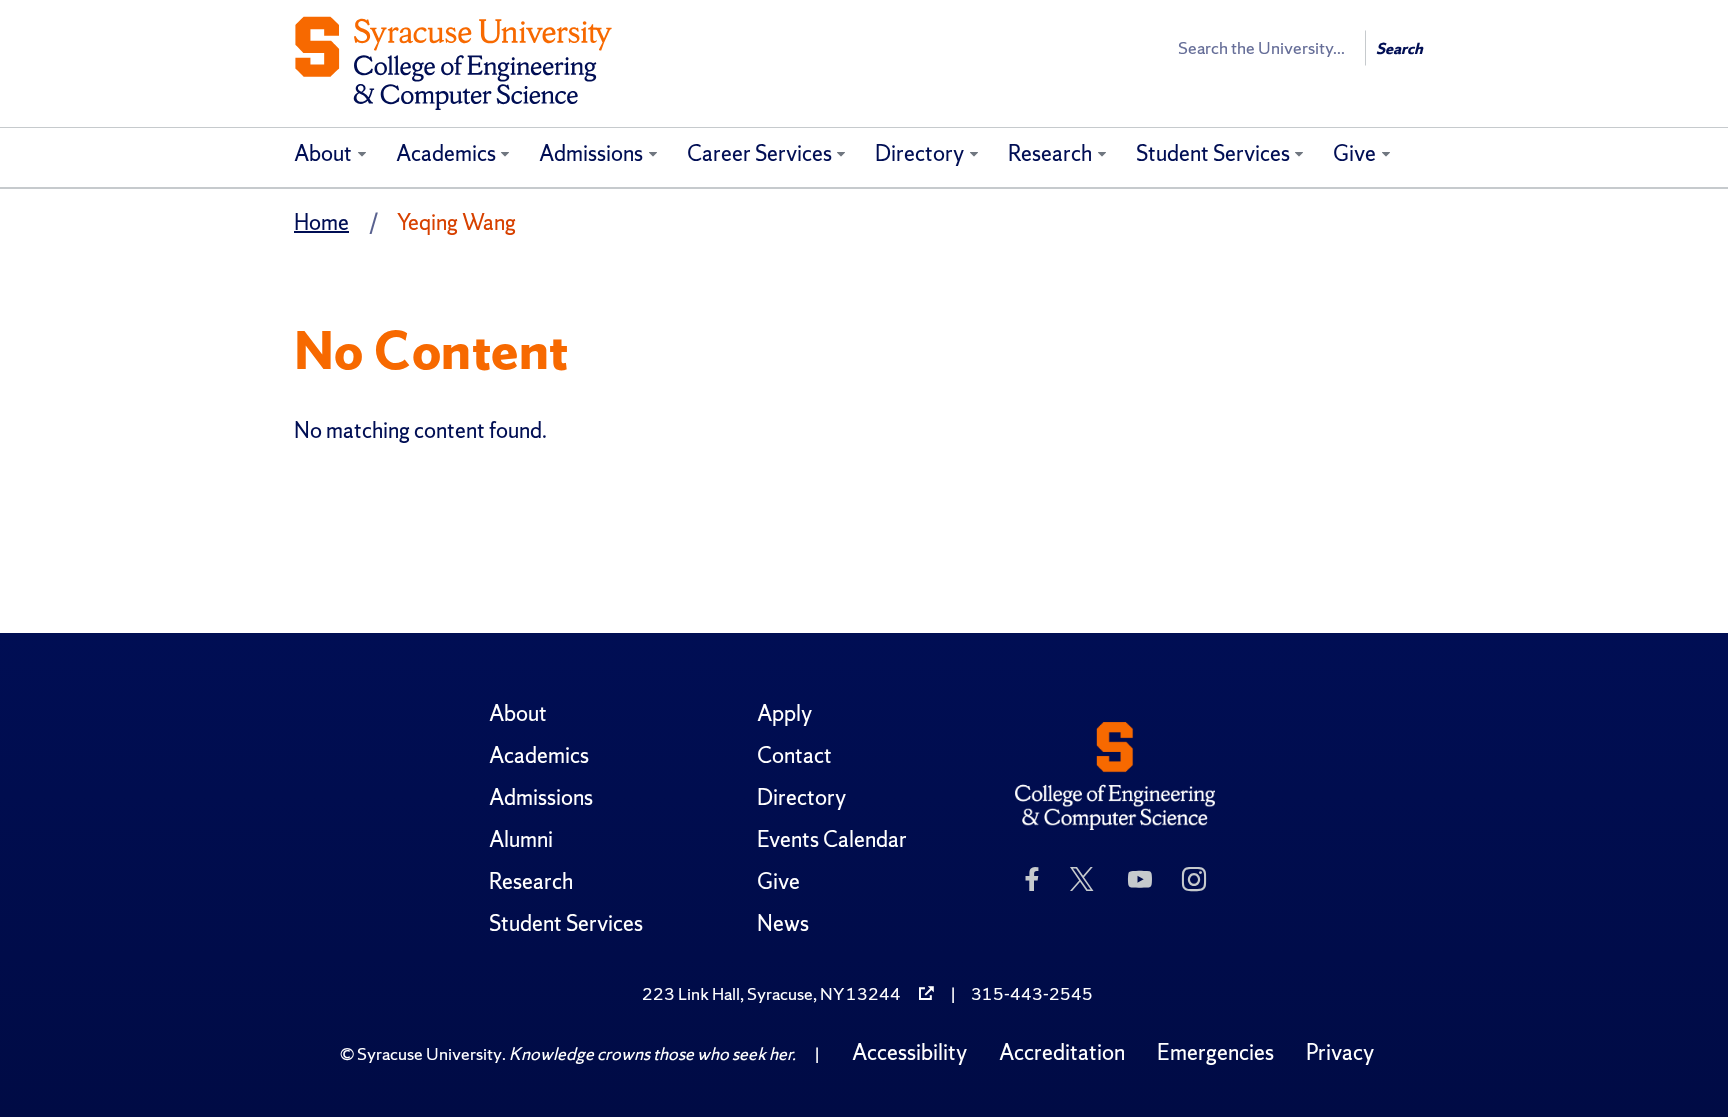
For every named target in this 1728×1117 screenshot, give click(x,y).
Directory (919, 153)
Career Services (759, 153)
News (783, 923)
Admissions (591, 153)
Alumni (521, 839)
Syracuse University (429, 1053)
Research (1050, 153)
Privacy (1340, 1052)
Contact (794, 755)
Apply (784, 713)
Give (1354, 153)
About (323, 153)
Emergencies (1215, 1052)
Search (1399, 48)
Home (321, 222)
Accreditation (1062, 1052)
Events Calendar (832, 839)
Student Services (1213, 153)
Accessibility (909, 1052)
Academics (446, 153)
